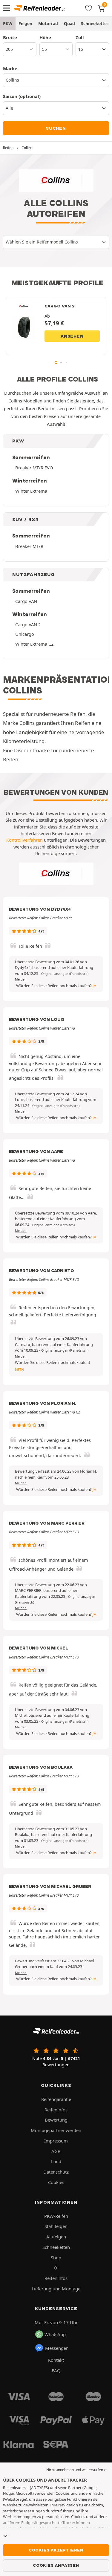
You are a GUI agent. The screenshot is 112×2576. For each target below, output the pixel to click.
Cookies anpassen (56, 2565)
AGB (56, 2151)
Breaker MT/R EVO (34, 468)
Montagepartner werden (56, 2130)
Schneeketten (56, 2247)
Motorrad (48, 23)
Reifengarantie (56, 2099)
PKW (8, 23)
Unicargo (25, 634)
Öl (56, 2268)
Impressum (56, 2141)
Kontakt (56, 2360)
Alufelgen (56, 2237)
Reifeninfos (56, 2110)
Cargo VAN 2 (28, 624)
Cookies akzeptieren (56, 2550)
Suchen (56, 128)
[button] (65, 974)
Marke (10, 68)
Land (56, 2161)
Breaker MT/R (29, 546)
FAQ (56, 2370)
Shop (56, 2258)
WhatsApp (55, 2334)
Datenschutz (56, 2172)
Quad (69, 23)
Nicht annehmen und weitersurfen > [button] (76, 2470)
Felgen (25, 23)
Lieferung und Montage (56, 2289)
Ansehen (72, 336)
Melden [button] (21, 979)
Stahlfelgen (56, 2226)
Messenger (56, 2348)
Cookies (56, 2182)
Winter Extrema (31, 491)
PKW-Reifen (56, 2216)
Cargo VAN (26, 601)
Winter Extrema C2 (34, 644)
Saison (22, 96)
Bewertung (56, 2120)
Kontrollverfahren (24, 840)
